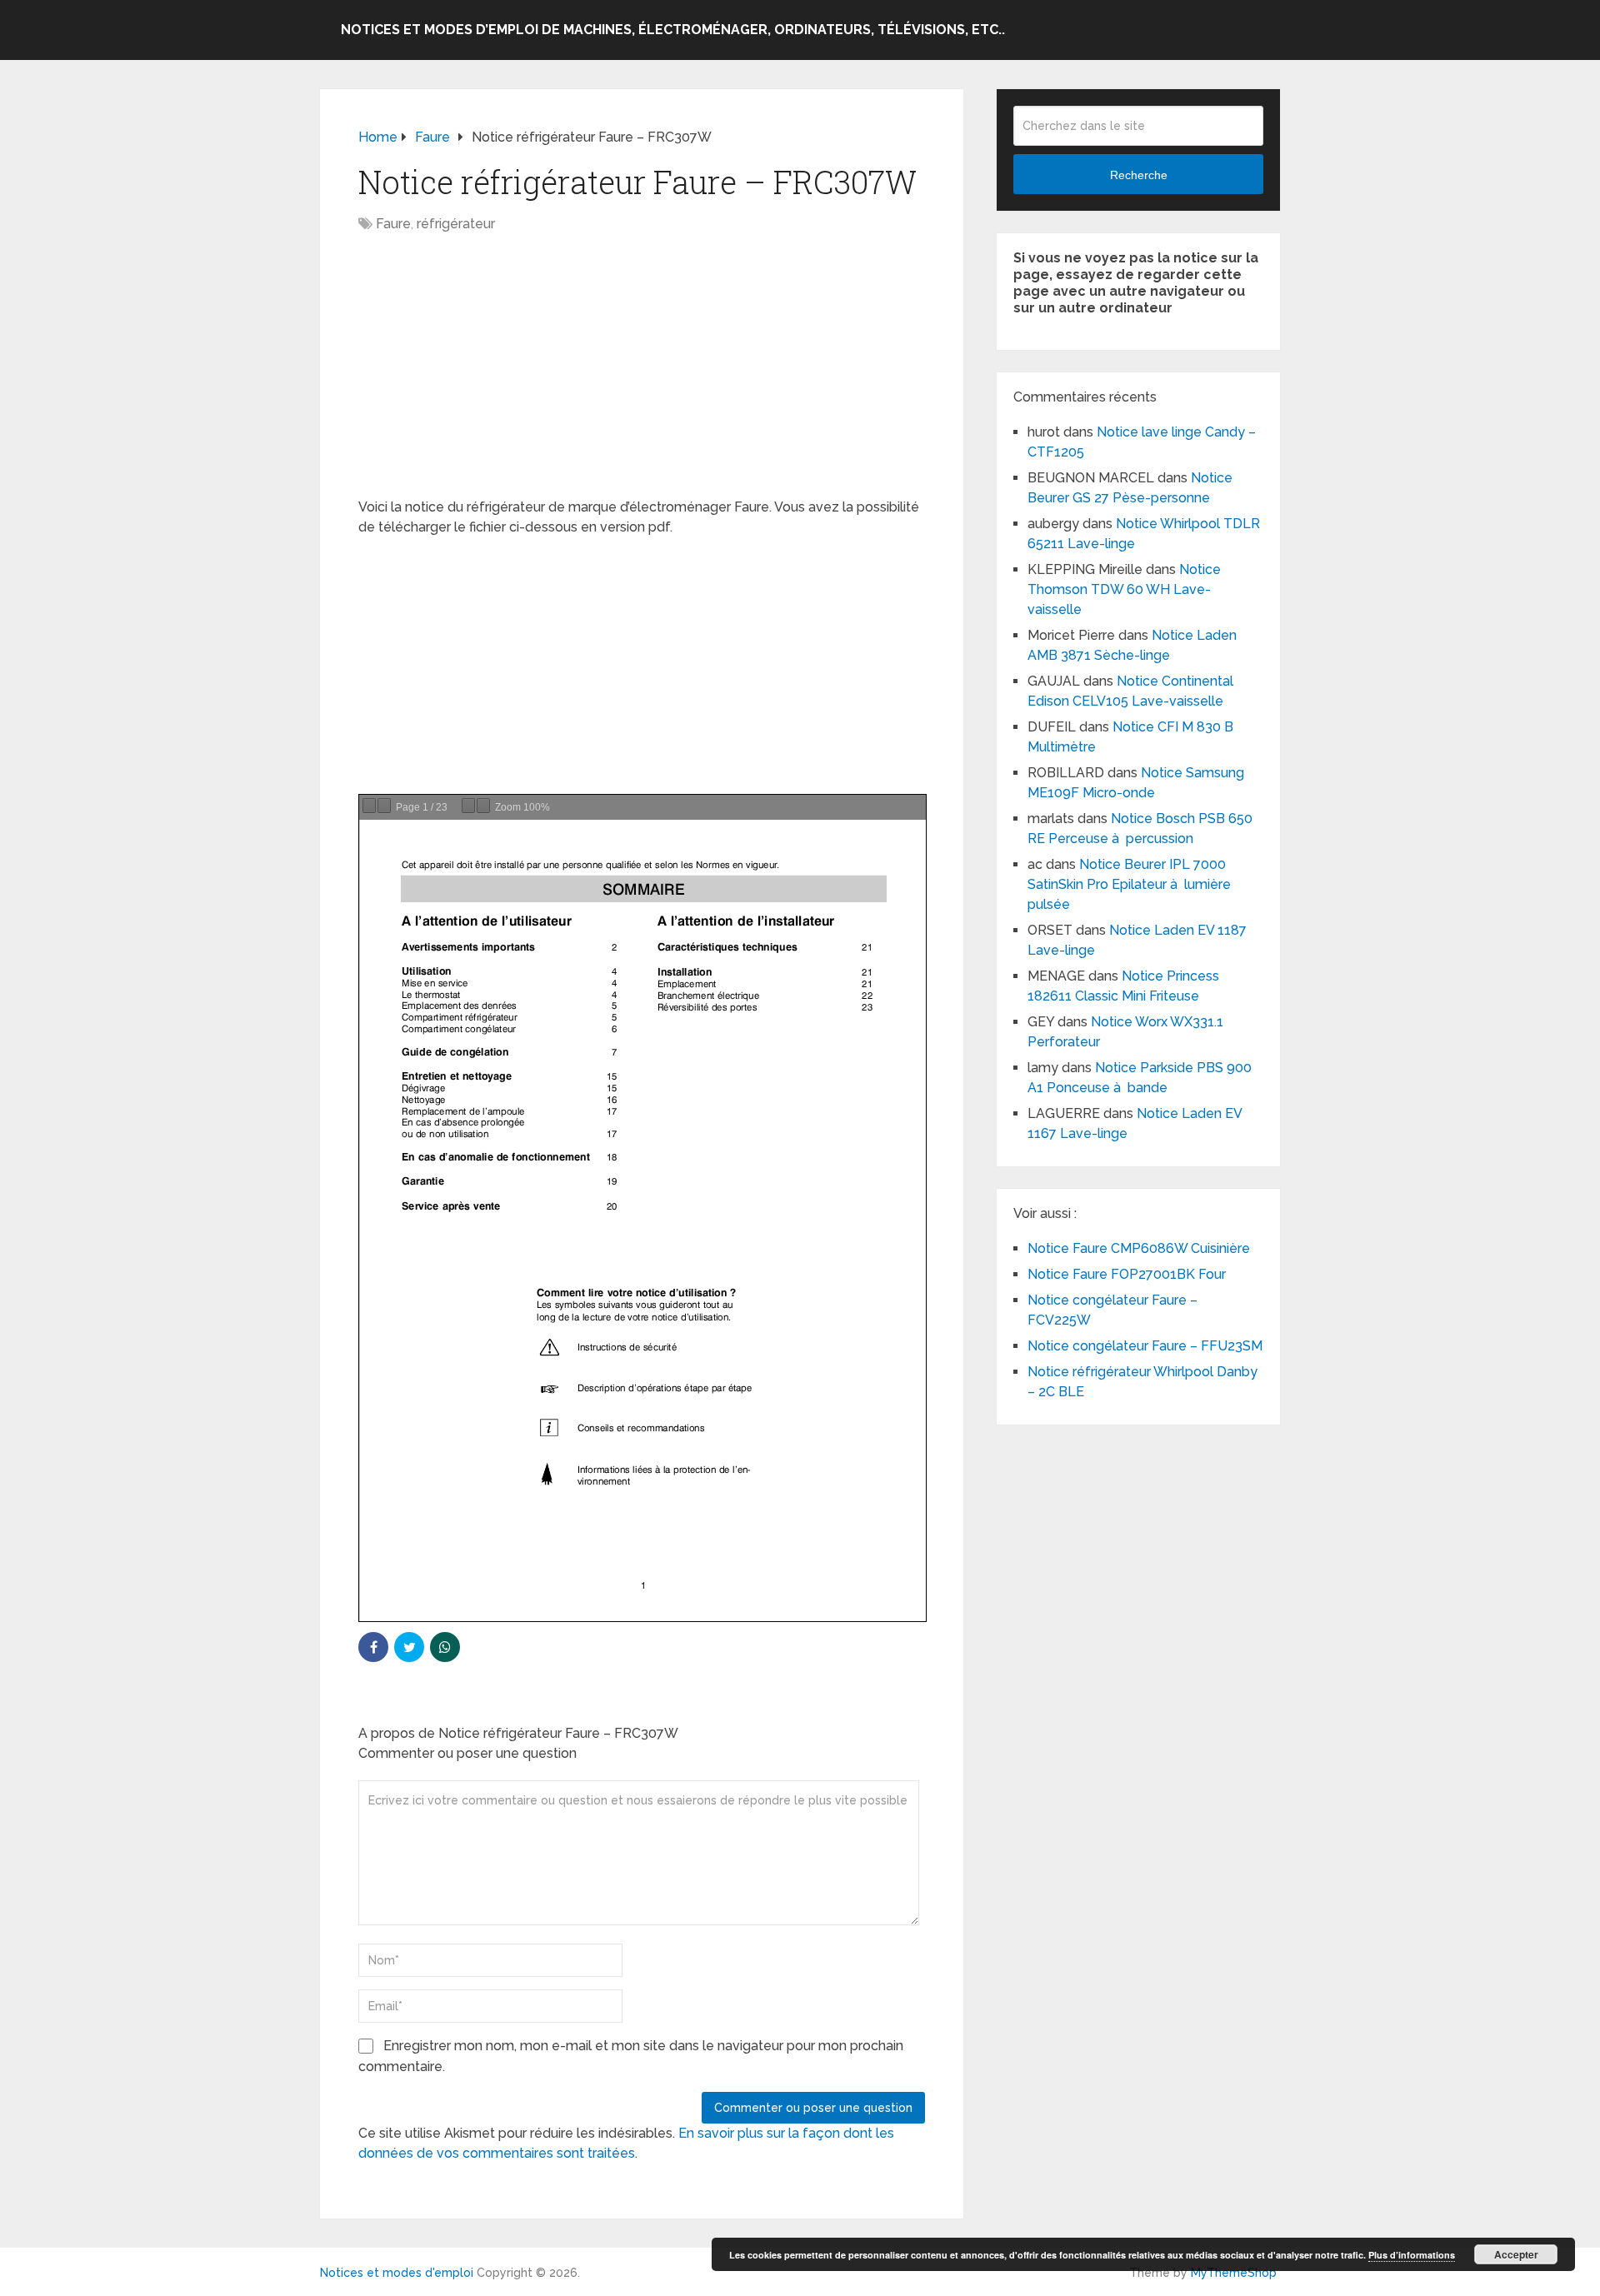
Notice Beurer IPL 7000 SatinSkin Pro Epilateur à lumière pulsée (1129, 884)
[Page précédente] (369, 806)
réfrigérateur (456, 224)
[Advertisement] (642, 374)
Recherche (1139, 175)
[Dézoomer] (468, 806)
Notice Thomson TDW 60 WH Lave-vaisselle (1124, 589)
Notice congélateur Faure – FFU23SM (1145, 1346)
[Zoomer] (483, 806)
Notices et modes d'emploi (397, 2273)
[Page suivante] (384, 806)
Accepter (1516, 2254)
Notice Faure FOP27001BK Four (1127, 1274)
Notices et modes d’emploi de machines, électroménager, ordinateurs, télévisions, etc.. (673, 30)
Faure (393, 224)
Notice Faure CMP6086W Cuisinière (1139, 1248)
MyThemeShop (1234, 2273)
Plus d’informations (1412, 2255)
